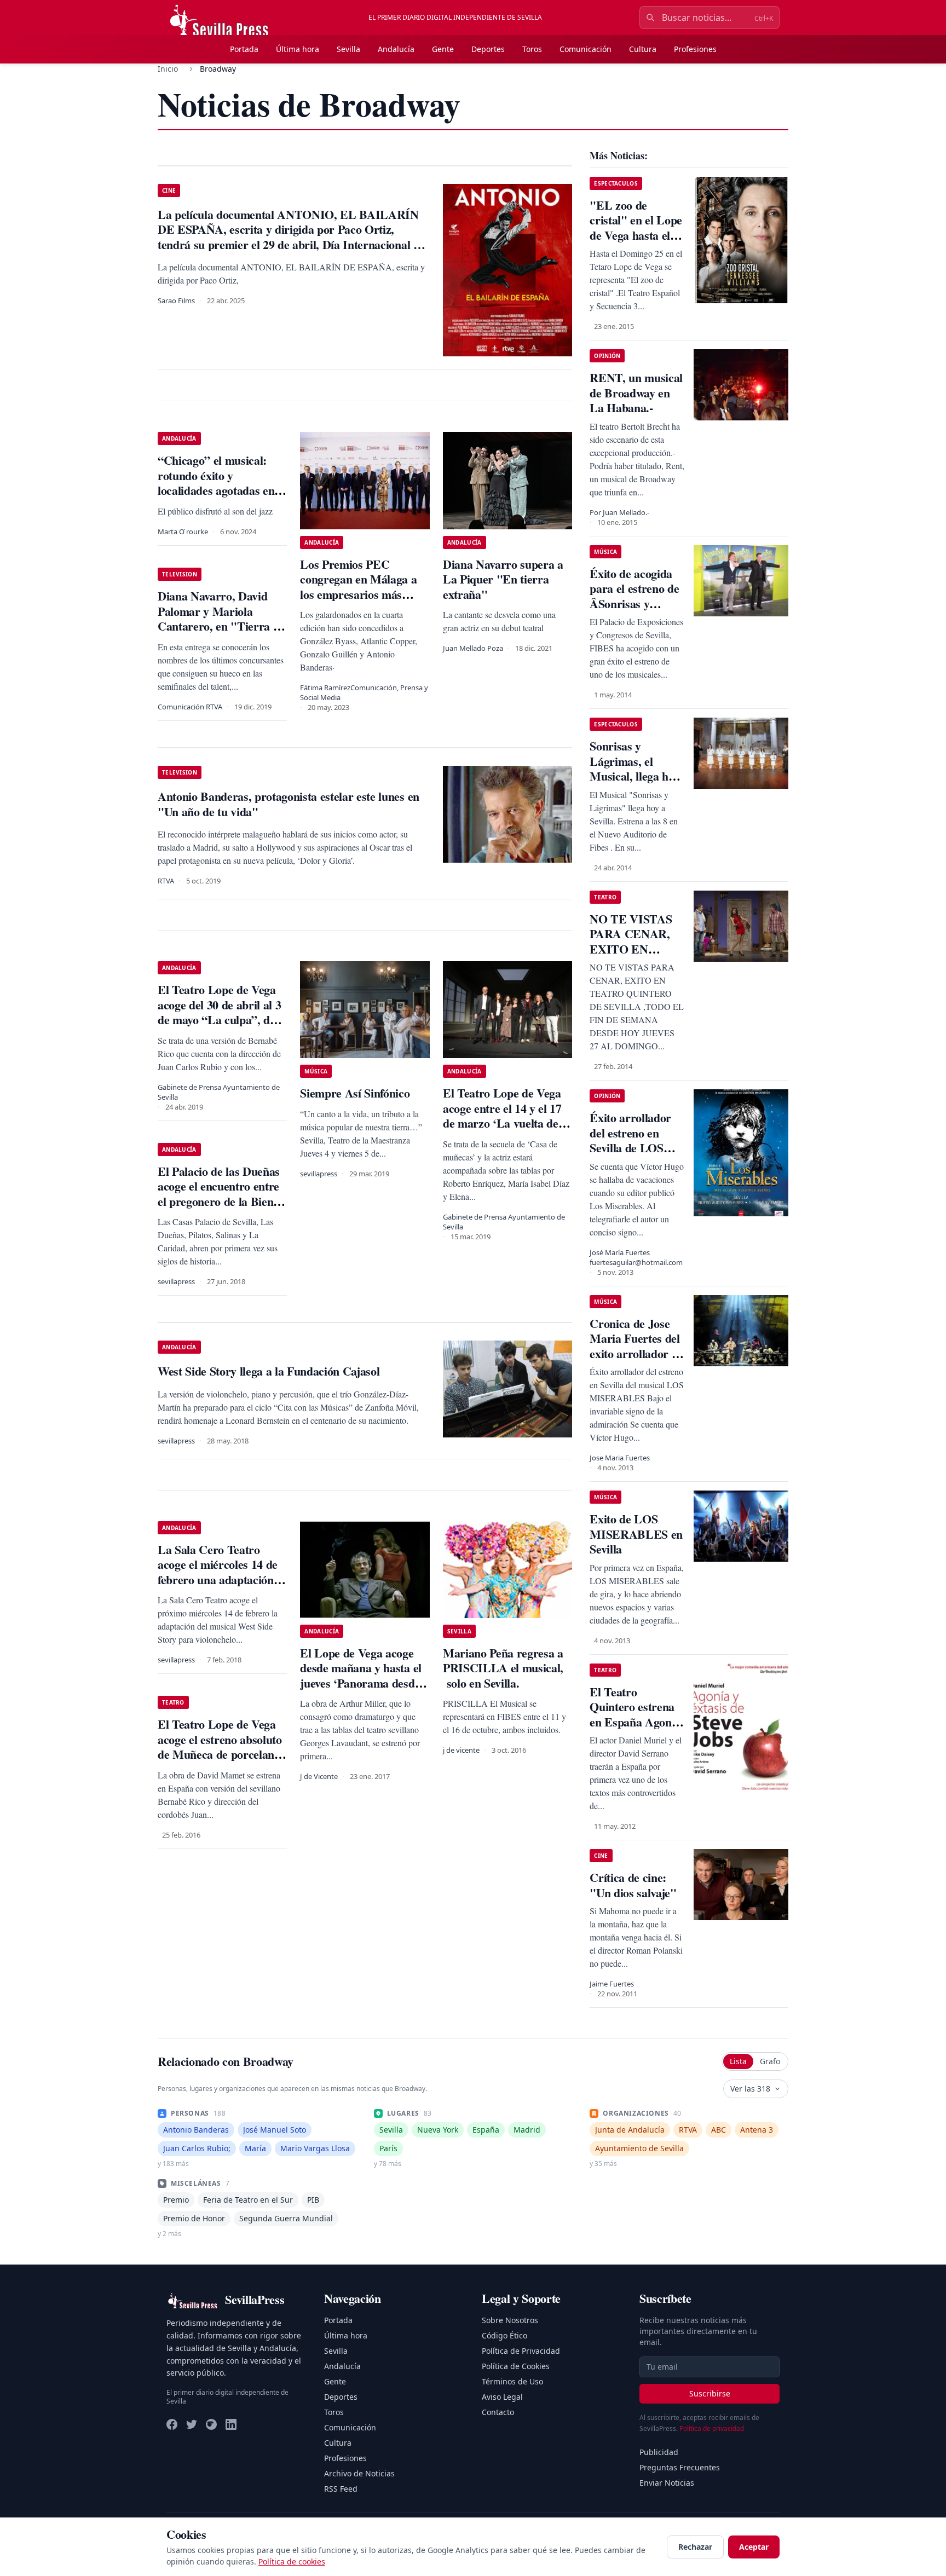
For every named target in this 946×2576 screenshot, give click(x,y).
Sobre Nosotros (510, 2320)
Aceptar (754, 2547)
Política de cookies (292, 2561)
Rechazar (695, 2547)
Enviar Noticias (667, 2483)
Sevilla (348, 49)
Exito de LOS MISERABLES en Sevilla (636, 1534)
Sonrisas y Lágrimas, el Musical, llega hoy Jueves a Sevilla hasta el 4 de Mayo (636, 776)
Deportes (488, 49)
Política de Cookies (516, 2366)
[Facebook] (172, 2424)
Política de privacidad (712, 2428)
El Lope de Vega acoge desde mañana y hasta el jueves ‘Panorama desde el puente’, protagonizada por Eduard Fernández (363, 1683)
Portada (244, 49)
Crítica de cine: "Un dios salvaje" (633, 1885)
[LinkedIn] (231, 2424)
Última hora (298, 49)
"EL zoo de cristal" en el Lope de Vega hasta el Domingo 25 (636, 228)
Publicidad (659, 2452)
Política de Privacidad (521, 2351)
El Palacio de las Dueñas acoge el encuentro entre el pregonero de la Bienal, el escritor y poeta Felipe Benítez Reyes (221, 1201)
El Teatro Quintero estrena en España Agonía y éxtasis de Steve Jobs (635, 1722)
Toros (532, 49)
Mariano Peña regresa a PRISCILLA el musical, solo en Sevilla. (503, 1668)
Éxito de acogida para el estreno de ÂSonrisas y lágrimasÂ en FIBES (634, 603)
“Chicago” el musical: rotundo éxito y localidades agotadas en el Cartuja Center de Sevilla (222, 483)
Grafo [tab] (770, 2061)
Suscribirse (710, 2393)
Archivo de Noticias (359, 2473)
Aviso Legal (502, 2397)
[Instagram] (211, 2424)
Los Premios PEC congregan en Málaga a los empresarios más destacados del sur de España (358, 594)
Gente (443, 49)
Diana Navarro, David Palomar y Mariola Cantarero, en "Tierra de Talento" (221, 619)
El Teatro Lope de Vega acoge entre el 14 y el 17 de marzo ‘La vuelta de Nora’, (502, 1116)
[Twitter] (192, 2424)
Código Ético (504, 2335)
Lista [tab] (738, 2061)
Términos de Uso (512, 2381)
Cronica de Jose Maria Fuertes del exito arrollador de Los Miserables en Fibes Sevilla (636, 1353)
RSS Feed (341, 2489)
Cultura (643, 49)
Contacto (498, 2412)
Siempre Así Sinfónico (355, 1093)
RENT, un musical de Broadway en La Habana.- (636, 392)
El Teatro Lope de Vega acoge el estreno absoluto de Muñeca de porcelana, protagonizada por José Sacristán (220, 1754)
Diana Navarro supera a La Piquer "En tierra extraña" (503, 579)
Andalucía (396, 49)
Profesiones (695, 49)
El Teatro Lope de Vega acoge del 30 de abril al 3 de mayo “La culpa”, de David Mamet (219, 1012)
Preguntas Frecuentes (680, 2467)
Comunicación (586, 49)
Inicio (168, 69)
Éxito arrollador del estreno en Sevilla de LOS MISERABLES (630, 1140)
